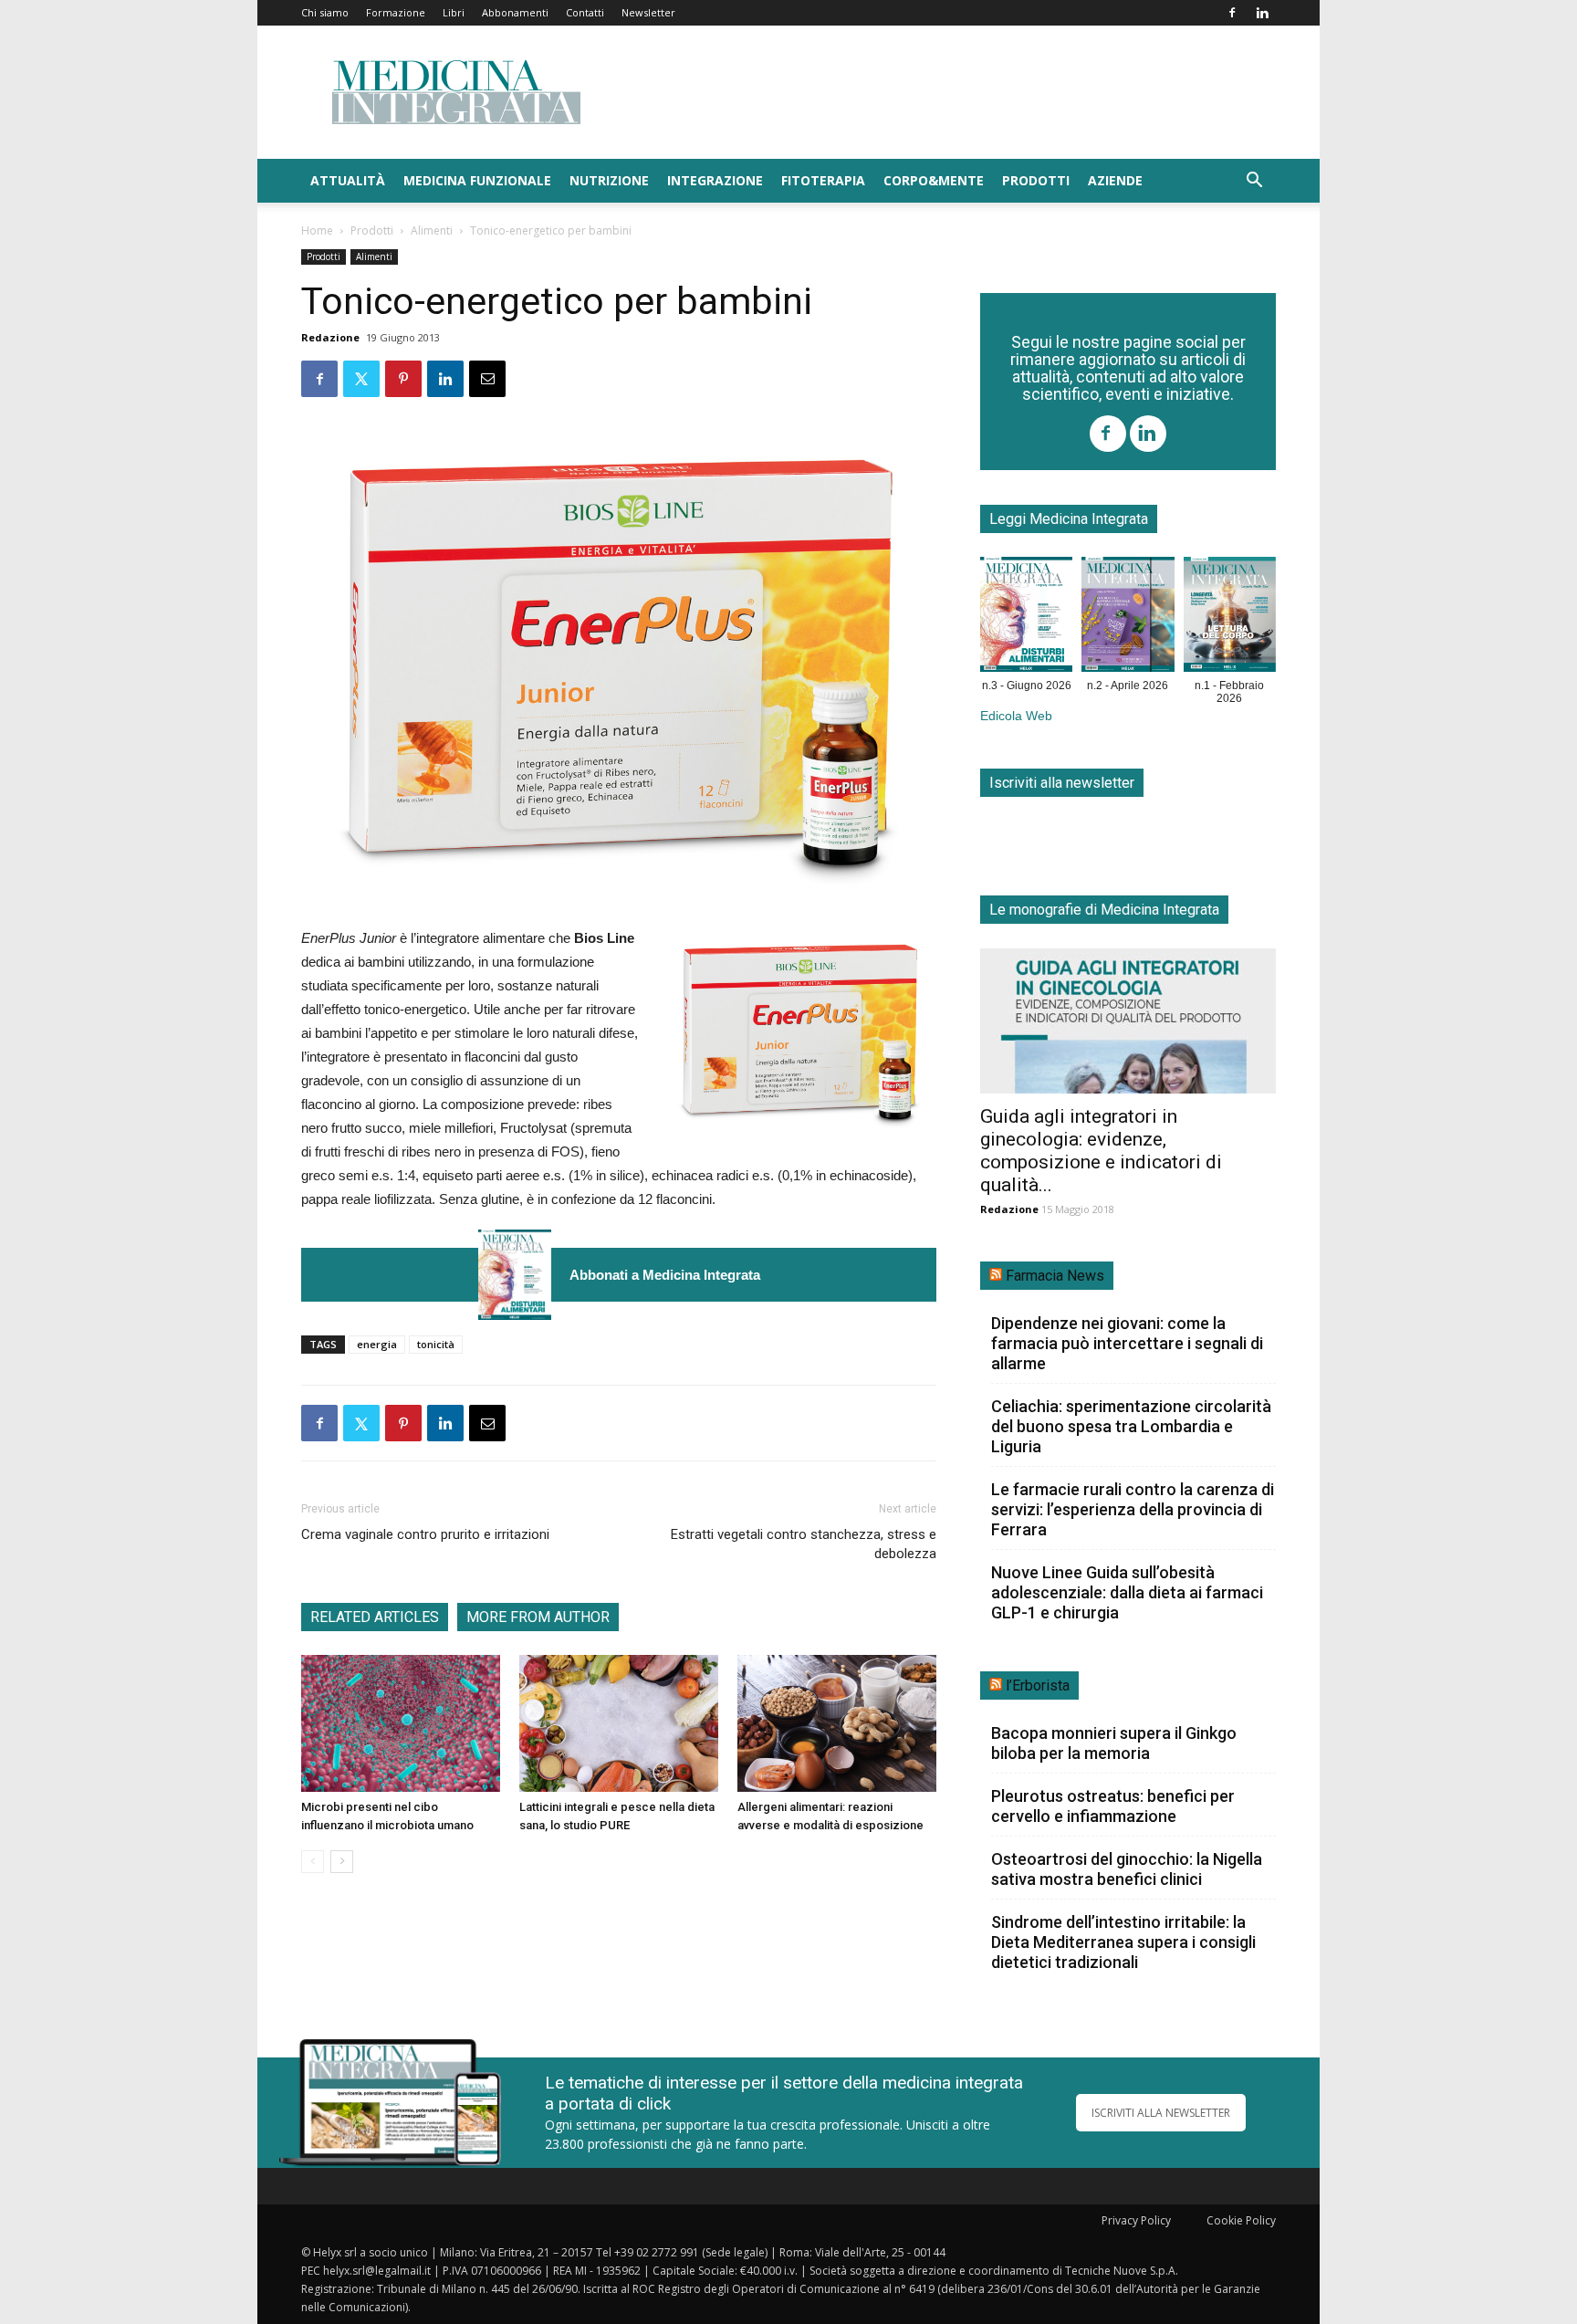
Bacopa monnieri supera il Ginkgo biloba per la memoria (1114, 1743)
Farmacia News (1055, 1276)
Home (317, 230)
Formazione (396, 12)
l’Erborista (1038, 1685)
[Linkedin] (1262, 13)
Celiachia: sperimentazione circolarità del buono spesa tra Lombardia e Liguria (1131, 1426)
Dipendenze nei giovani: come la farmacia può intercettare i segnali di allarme (1127, 1343)
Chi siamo (325, 12)
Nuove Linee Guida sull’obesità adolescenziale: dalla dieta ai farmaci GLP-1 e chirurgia (1127, 1592)
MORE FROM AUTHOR (538, 1617)
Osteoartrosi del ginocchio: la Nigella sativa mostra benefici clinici (1127, 1869)
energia (377, 1344)
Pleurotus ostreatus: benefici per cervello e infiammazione (1113, 1806)
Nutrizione (609, 180)
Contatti (585, 12)
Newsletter (648, 12)
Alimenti (432, 230)
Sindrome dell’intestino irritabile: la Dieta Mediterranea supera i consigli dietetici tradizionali (1123, 1942)
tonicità (436, 1344)
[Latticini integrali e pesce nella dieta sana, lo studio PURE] (619, 1723)
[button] (1254, 182)
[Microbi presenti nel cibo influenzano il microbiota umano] (401, 1723)
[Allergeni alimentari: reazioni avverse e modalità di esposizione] (837, 1723)
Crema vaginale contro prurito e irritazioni (425, 1534)
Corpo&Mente (934, 180)
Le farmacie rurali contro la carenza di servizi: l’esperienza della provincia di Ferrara (1133, 1509)
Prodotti (1036, 180)
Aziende (1115, 180)
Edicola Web (1016, 716)
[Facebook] (1232, 13)
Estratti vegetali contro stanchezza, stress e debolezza (804, 1544)
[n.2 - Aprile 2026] (1128, 618)
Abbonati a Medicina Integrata (665, 1275)
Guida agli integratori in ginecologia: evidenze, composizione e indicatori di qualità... (1101, 1151)
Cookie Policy (1241, 2220)
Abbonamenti (515, 12)
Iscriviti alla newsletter (1062, 783)
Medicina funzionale (477, 180)
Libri (454, 12)
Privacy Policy (1136, 2220)
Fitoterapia (823, 180)
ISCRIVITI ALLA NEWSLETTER (1161, 2113)
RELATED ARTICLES (375, 1617)
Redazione (330, 337)
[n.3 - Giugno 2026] (515, 1275)
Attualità (348, 180)
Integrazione (715, 180)
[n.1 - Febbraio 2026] (1230, 618)
